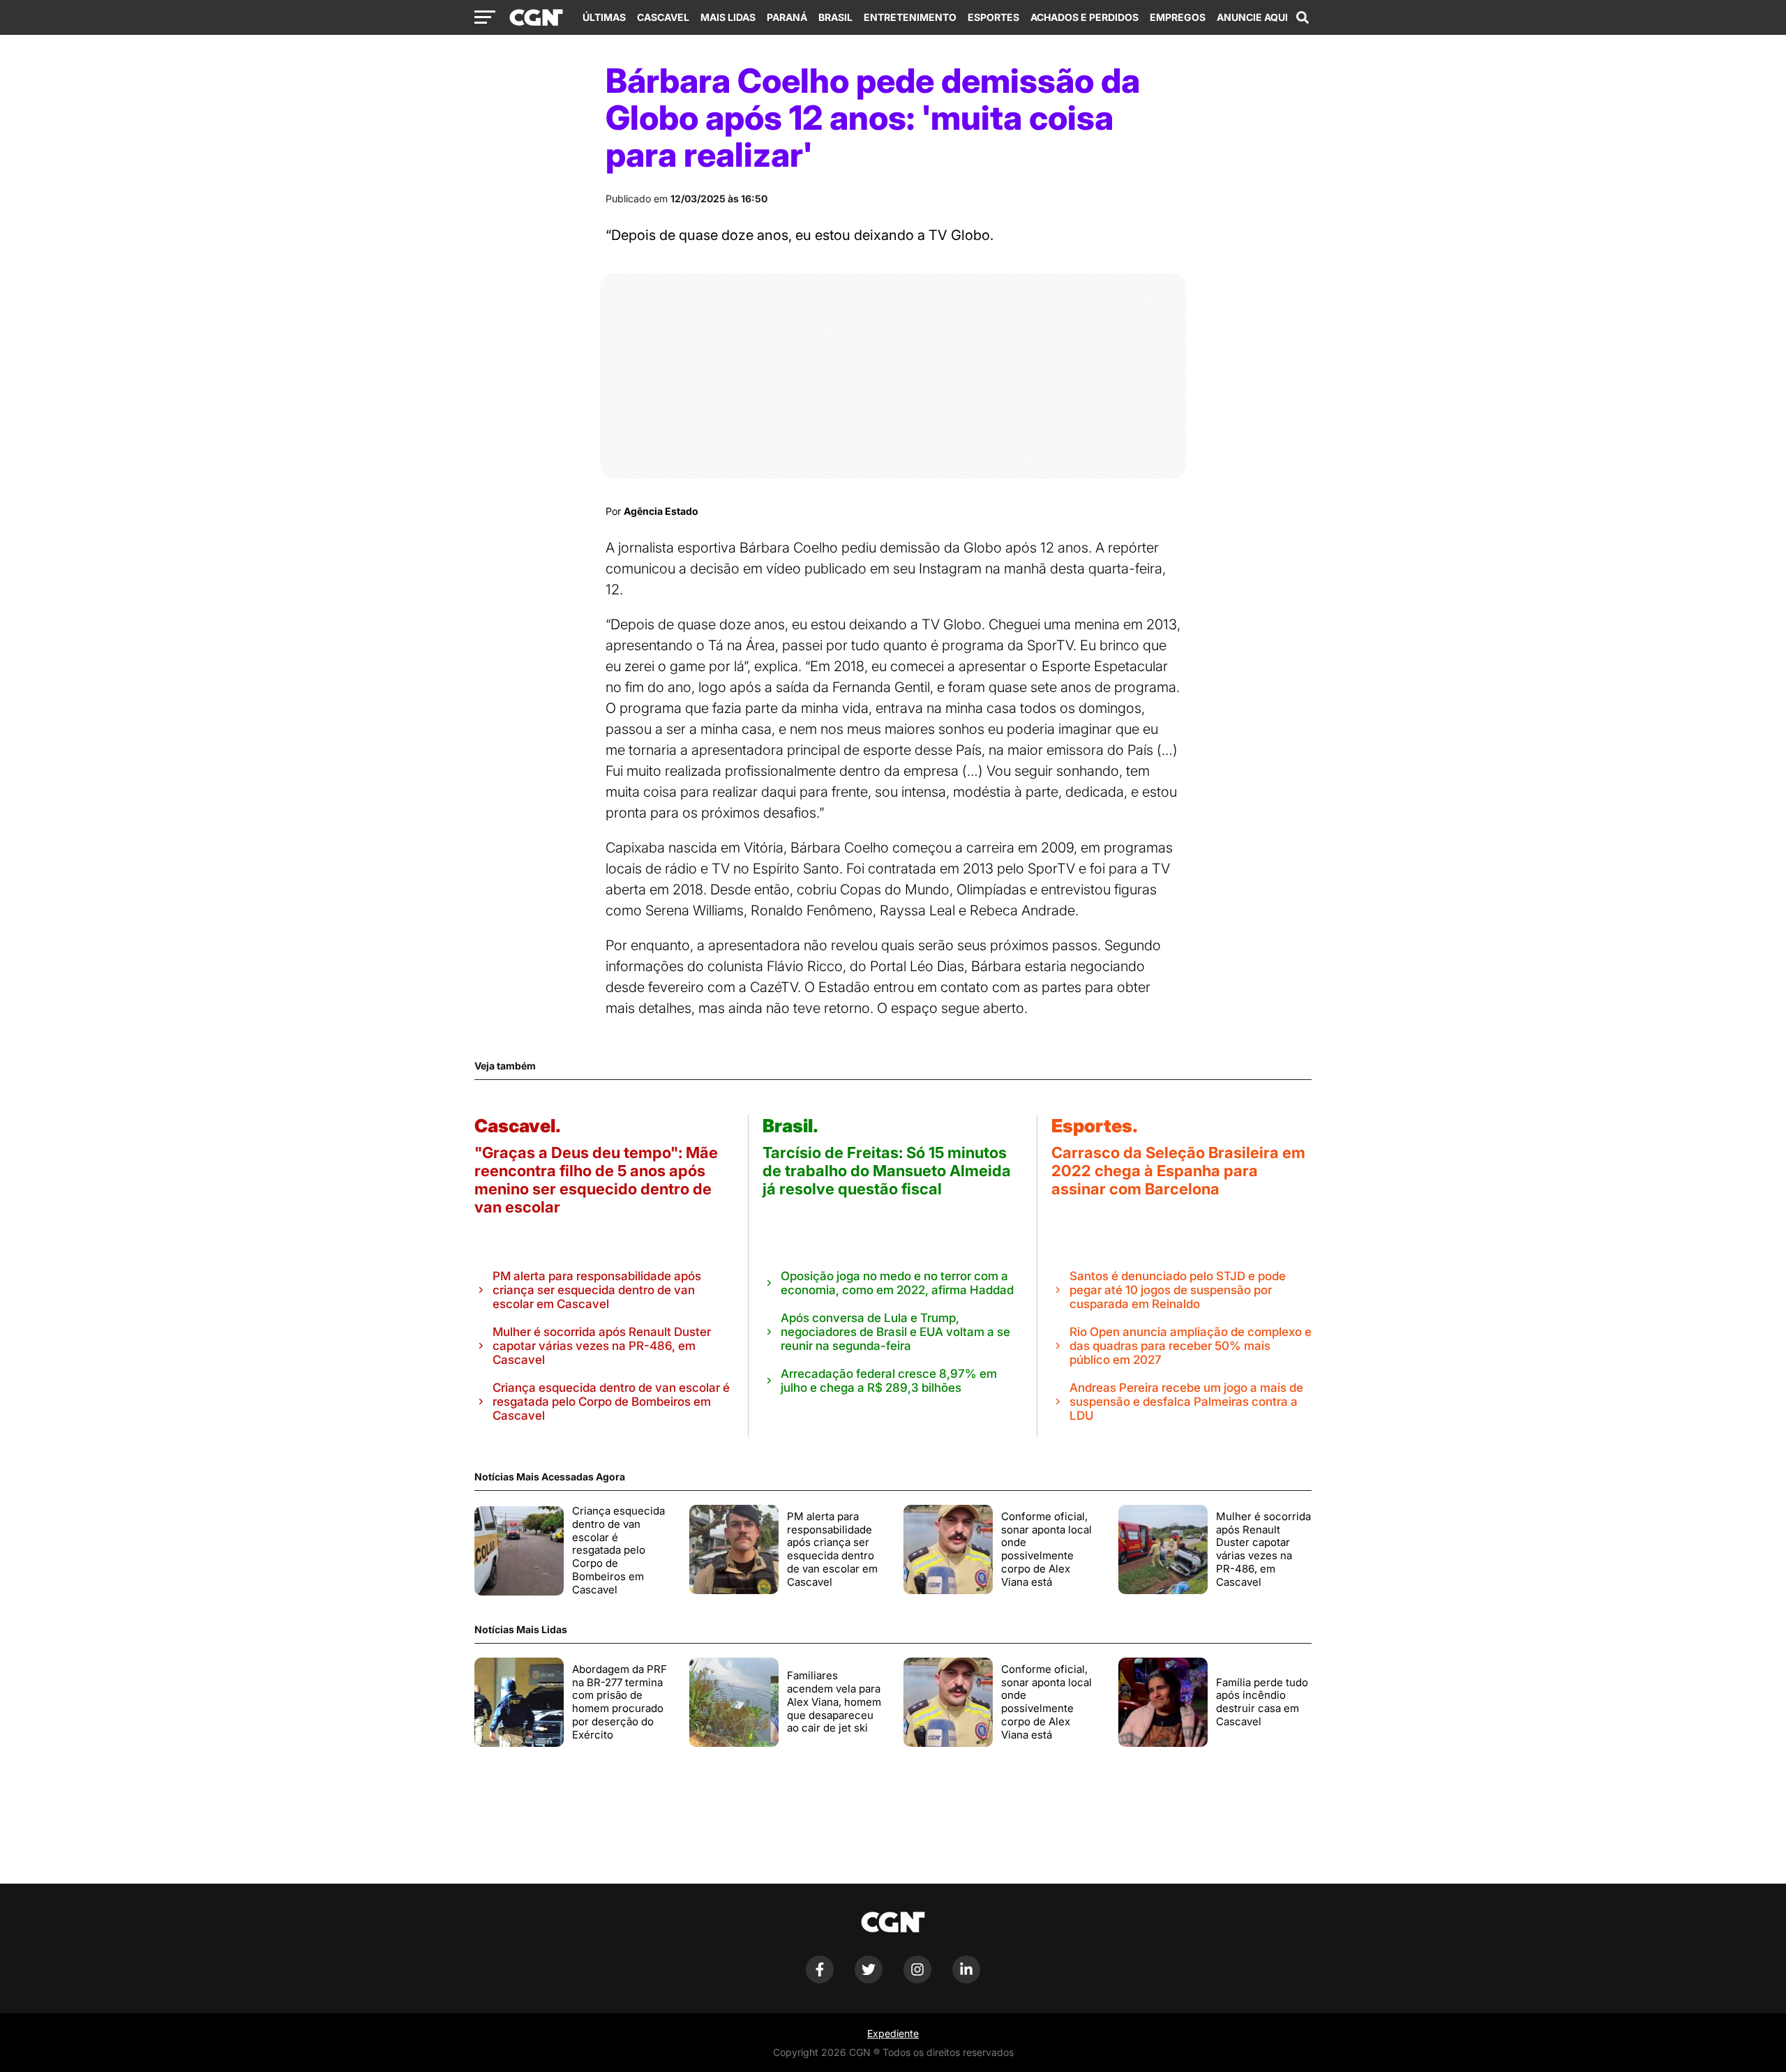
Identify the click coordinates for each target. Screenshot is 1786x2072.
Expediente (893, 2033)
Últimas (604, 17)
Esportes (993, 17)
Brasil (835, 17)
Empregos (1178, 17)
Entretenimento (910, 17)
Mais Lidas (728, 17)
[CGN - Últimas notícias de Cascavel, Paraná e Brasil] (536, 18)
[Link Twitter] (869, 1980)
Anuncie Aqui (1252, 17)
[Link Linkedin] (966, 1980)
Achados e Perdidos (1085, 17)
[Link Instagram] (917, 1980)
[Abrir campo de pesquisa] (1303, 17)
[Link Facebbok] (820, 1980)
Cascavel (663, 17)
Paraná (787, 17)
